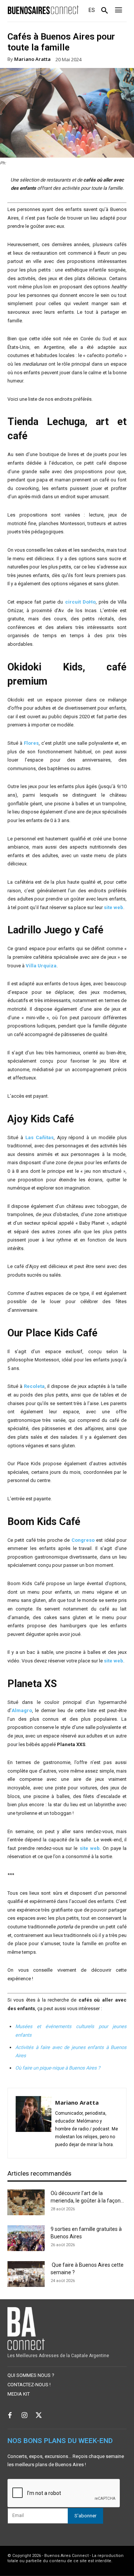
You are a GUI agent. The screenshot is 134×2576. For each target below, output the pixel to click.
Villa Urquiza (41, 966)
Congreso (83, 1540)
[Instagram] (24, 2416)
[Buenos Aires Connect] (43, 10)
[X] (39, 2416)
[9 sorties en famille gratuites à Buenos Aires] (26, 2238)
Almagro (22, 1710)
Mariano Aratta (32, 59)
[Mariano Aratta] (33, 2123)
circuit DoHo (79, 602)
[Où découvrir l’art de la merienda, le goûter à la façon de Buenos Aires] (26, 2202)
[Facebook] (10, 2416)
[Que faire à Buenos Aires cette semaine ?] (26, 2274)
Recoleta (34, 1386)
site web (114, 907)
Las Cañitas (39, 1137)
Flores (31, 743)
